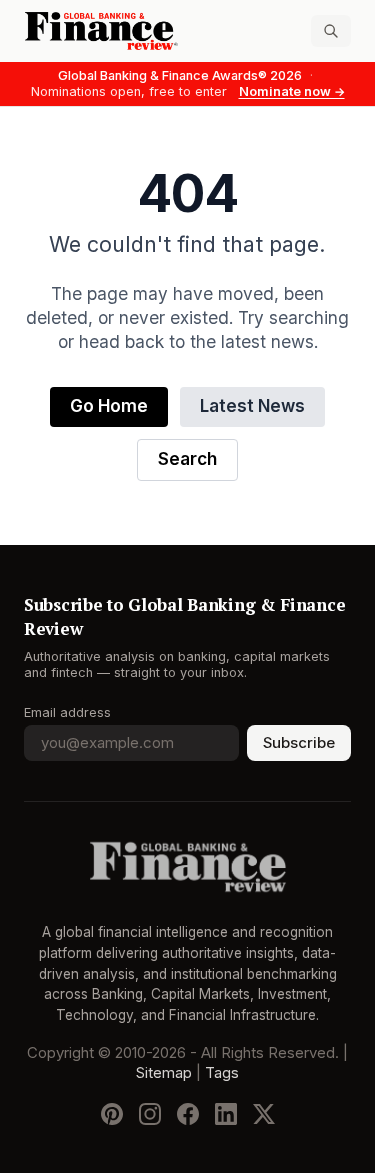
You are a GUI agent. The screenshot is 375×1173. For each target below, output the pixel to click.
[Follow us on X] (264, 1114)
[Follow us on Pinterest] (112, 1114)
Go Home (109, 406)
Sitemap (164, 1073)
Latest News (252, 406)
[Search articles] (331, 31)
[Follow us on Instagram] (150, 1114)
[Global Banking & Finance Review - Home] (102, 31)
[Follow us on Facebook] (188, 1114)
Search (187, 459)
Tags (222, 1073)
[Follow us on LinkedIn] (226, 1114)
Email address (67, 712)
